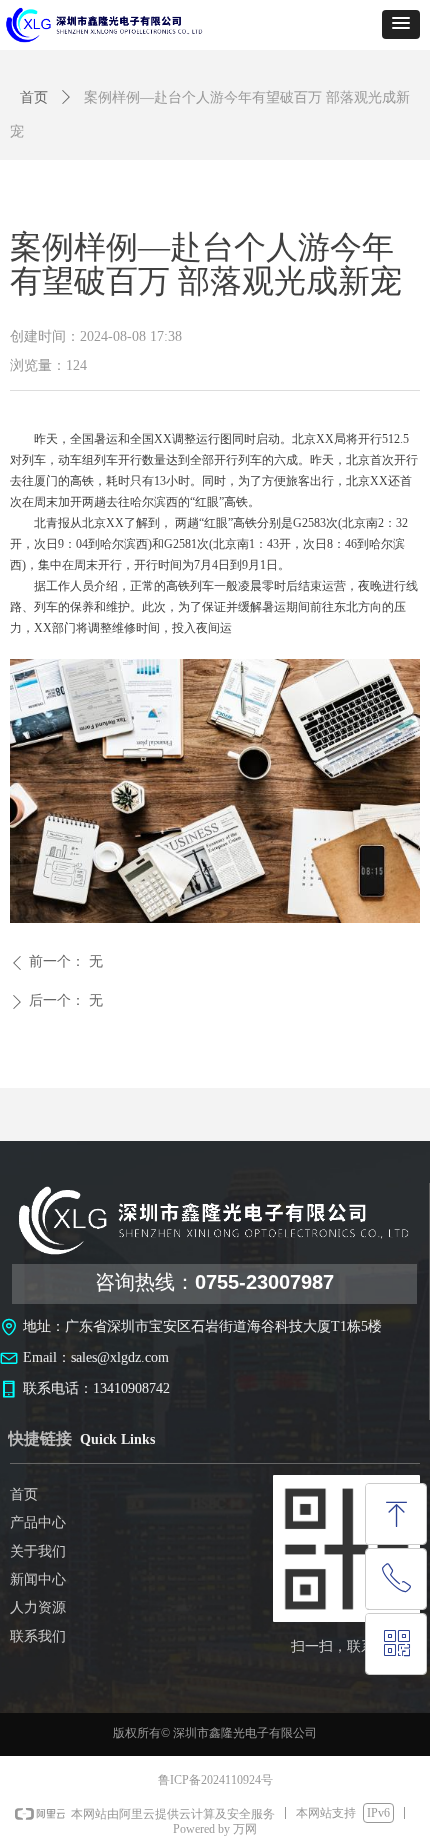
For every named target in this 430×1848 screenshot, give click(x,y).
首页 (34, 97)
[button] (401, 24)
